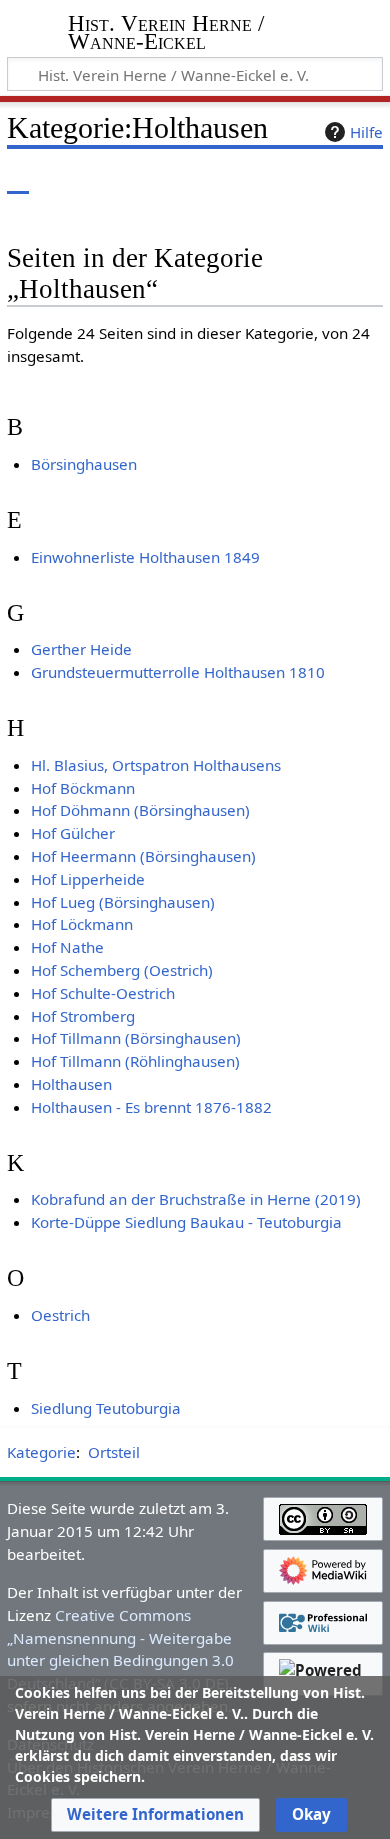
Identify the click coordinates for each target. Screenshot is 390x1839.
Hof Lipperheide (88, 879)
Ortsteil (114, 1452)
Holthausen (71, 1084)
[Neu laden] (321, 179)
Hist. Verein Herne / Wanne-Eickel (166, 34)
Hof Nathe (67, 947)
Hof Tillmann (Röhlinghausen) (135, 1061)
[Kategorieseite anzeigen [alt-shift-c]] (18, 179)
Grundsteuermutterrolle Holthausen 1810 (178, 672)
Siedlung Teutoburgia (106, 1408)
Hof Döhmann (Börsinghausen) (140, 810)
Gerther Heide (81, 649)
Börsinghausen (84, 464)
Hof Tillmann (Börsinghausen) (136, 1038)
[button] (155, 1815)
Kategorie (41, 1452)
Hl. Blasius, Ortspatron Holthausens (156, 765)
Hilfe (366, 132)
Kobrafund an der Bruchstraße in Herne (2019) (196, 1199)
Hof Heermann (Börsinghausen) (143, 856)
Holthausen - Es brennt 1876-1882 (151, 1107)
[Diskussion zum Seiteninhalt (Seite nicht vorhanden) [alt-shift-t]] (63, 179)
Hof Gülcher (73, 833)
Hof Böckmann (83, 788)
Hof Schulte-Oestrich (103, 993)
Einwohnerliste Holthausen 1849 (145, 557)
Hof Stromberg (83, 1016)
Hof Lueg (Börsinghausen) (123, 902)
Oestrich (60, 1315)
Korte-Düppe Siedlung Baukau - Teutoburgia (186, 1222)
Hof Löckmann (82, 924)
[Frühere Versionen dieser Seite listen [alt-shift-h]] (285, 179)
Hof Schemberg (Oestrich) (122, 970)
